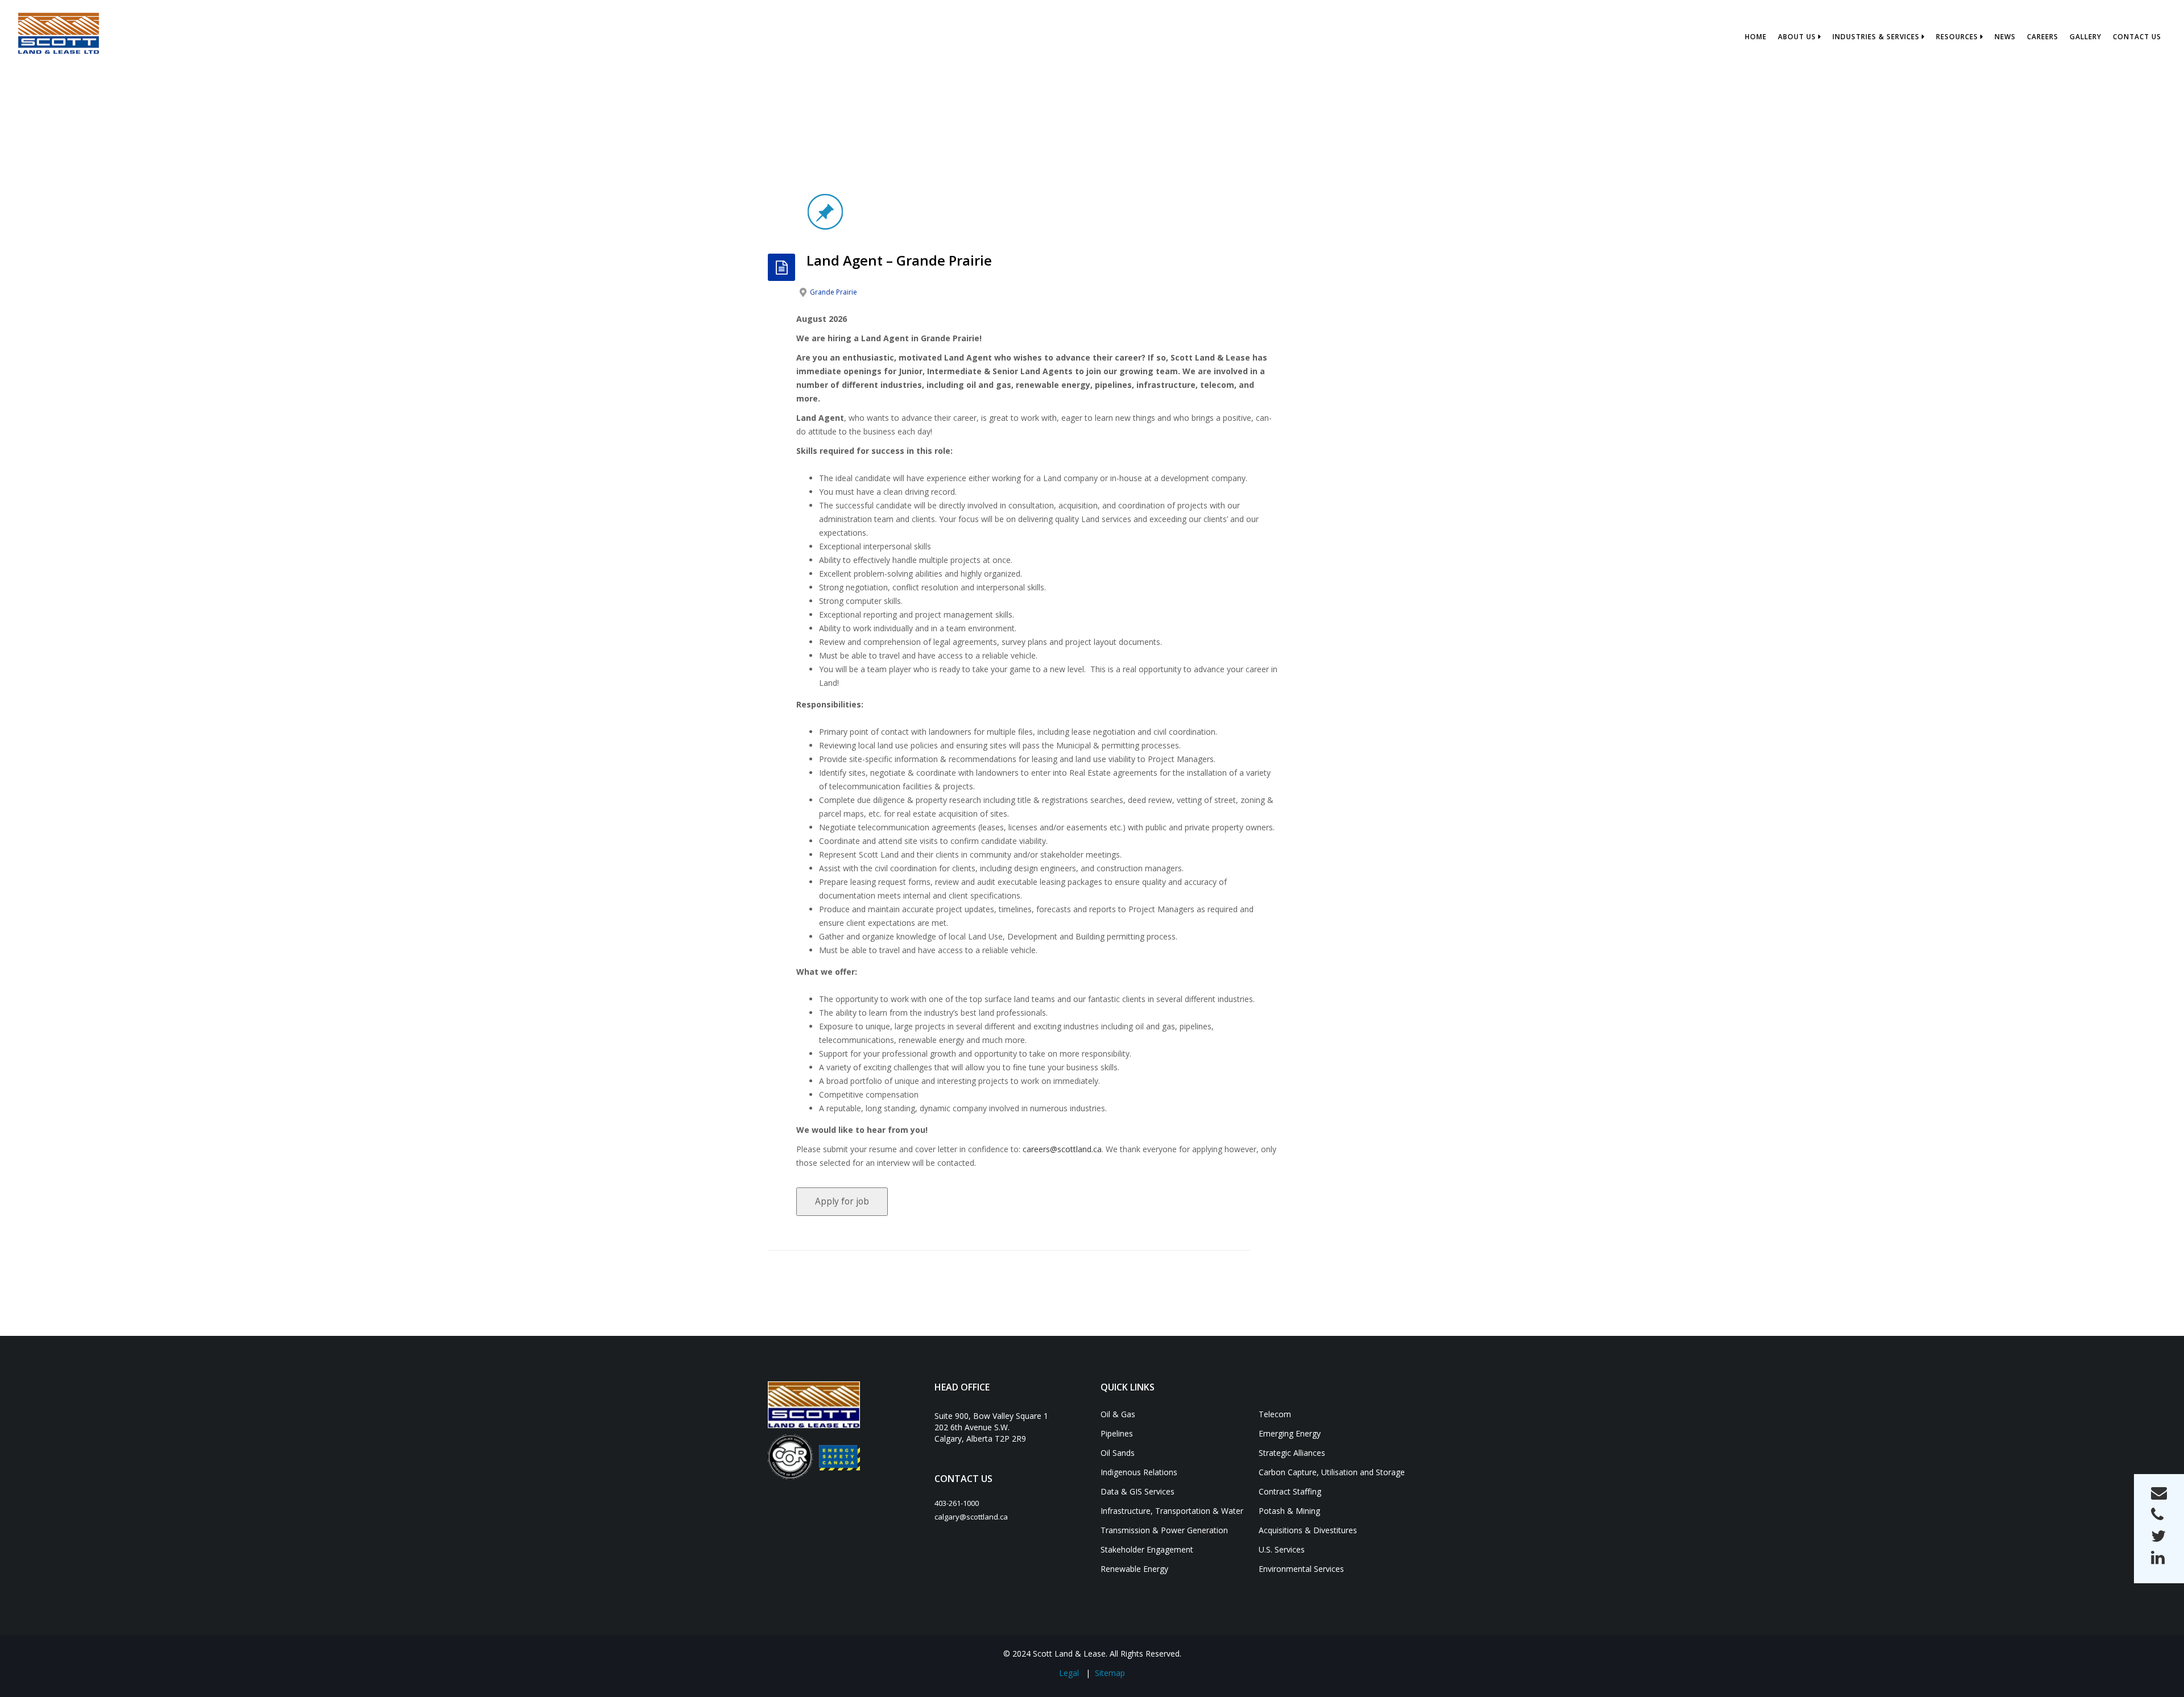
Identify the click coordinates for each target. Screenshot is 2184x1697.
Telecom (1275, 1414)
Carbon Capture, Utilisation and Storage (1332, 1472)
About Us (1797, 37)
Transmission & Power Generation (1164, 1530)
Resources (1957, 37)
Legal (1069, 1673)
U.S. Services (1282, 1549)
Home (1756, 37)
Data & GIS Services (1137, 1491)
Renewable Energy (1134, 1569)
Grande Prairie (834, 292)
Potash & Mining (1289, 1511)
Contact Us (2137, 37)
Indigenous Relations (1139, 1472)
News (2005, 37)
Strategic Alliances (1292, 1453)
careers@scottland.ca (1062, 1149)
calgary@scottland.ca (971, 1517)
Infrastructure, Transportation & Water (1172, 1511)
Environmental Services (1301, 1569)
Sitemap (1110, 1673)
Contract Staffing (1290, 1491)
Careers (2043, 37)
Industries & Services (1876, 37)
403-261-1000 (957, 1503)
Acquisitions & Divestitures (1308, 1530)
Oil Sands (1118, 1453)
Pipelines (1117, 1433)
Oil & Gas (1118, 1414)
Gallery (2086, 37)
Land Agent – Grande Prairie (899, 260)
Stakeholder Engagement (1147, 1549)
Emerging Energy (1290, 1433)
